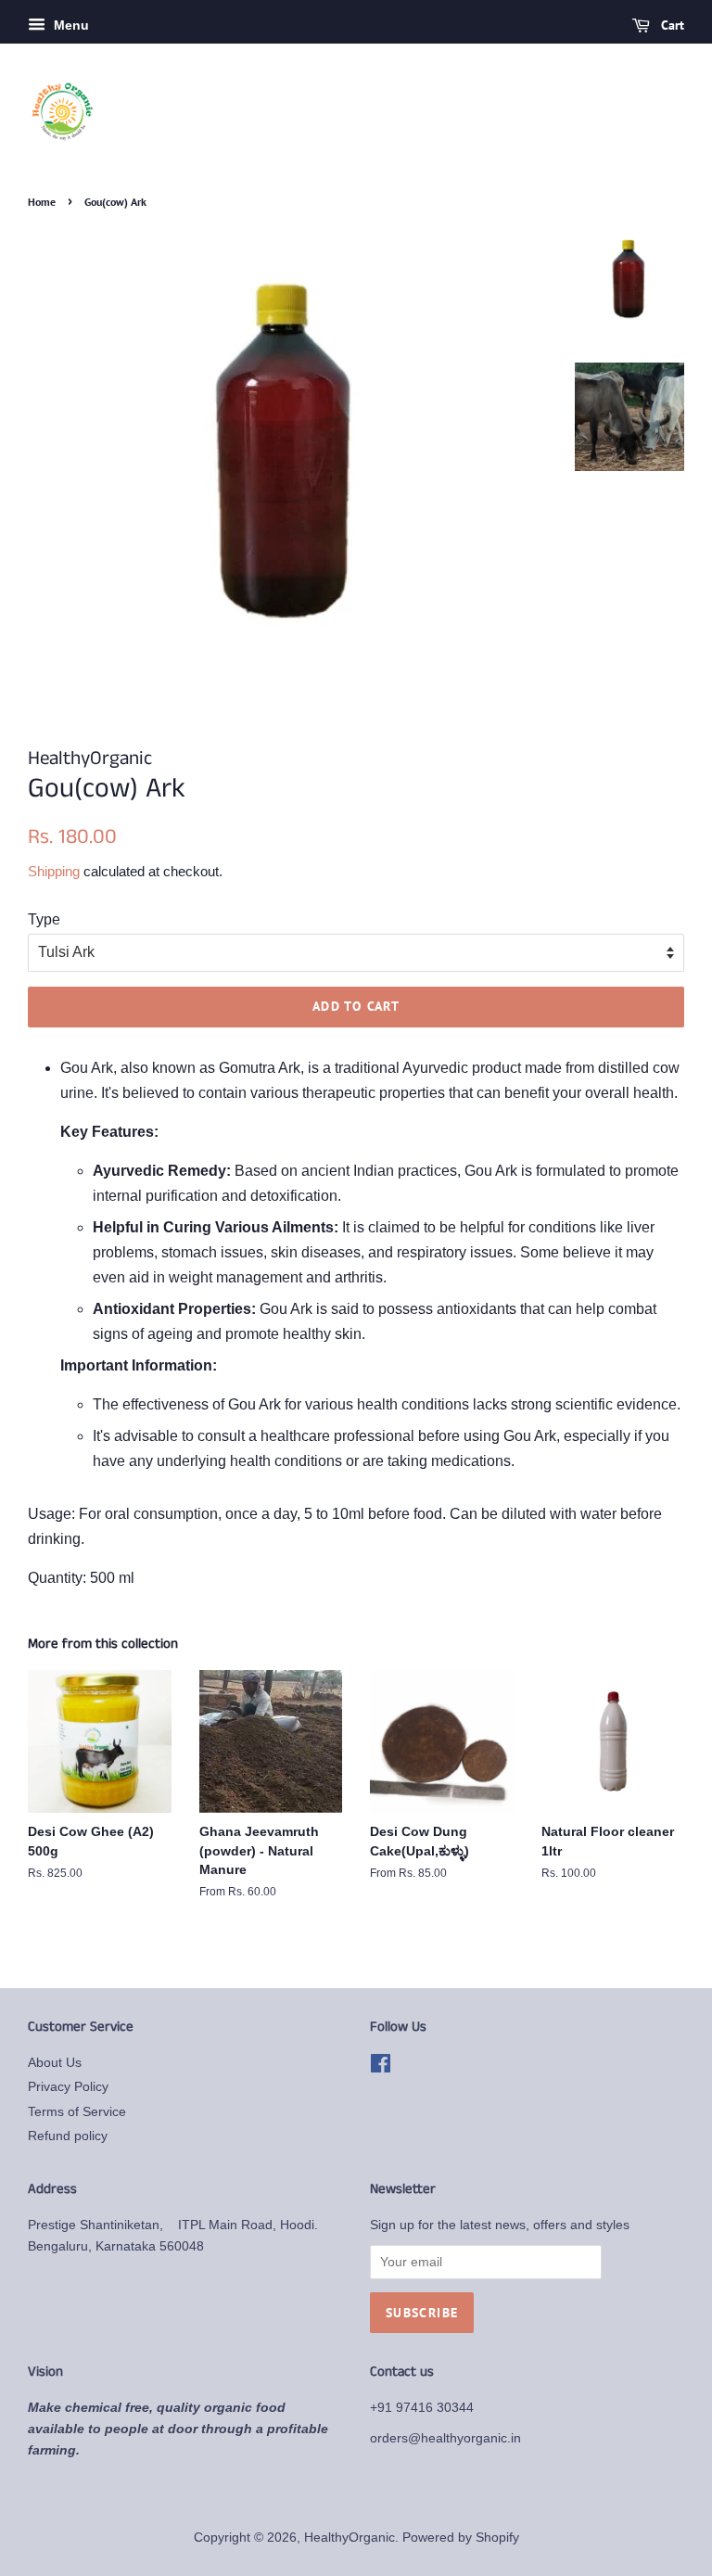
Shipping (54, 871)
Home (42, 202)
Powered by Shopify (461, 2538)
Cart (671, 25)
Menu (70, 25)
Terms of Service (77, 2112)
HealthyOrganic (350, 2538)
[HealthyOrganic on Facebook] (381, 2067)
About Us (55, 2063)
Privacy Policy (68, 2087)
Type (44, 919)
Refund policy (68, 2136)
